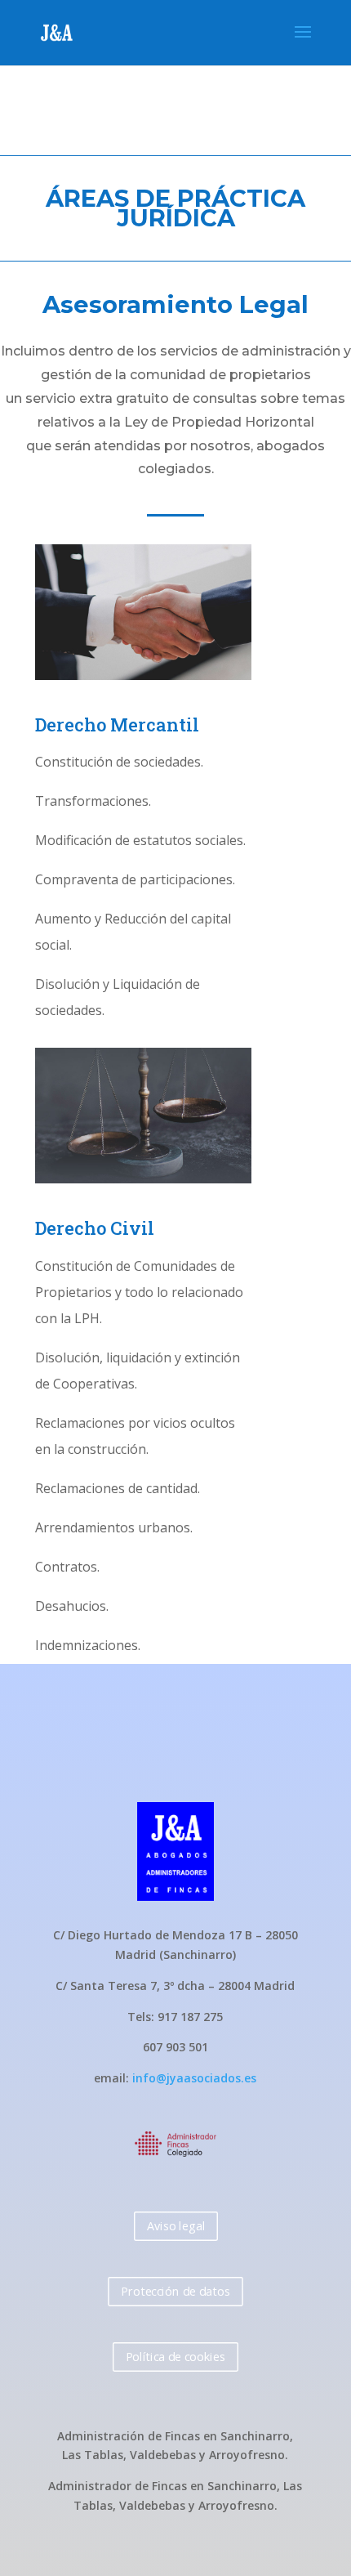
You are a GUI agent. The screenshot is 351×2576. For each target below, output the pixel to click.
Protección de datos (175, 2290)
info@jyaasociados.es (194, 2078)
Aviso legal (175, 2225)
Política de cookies (175, 2356)
